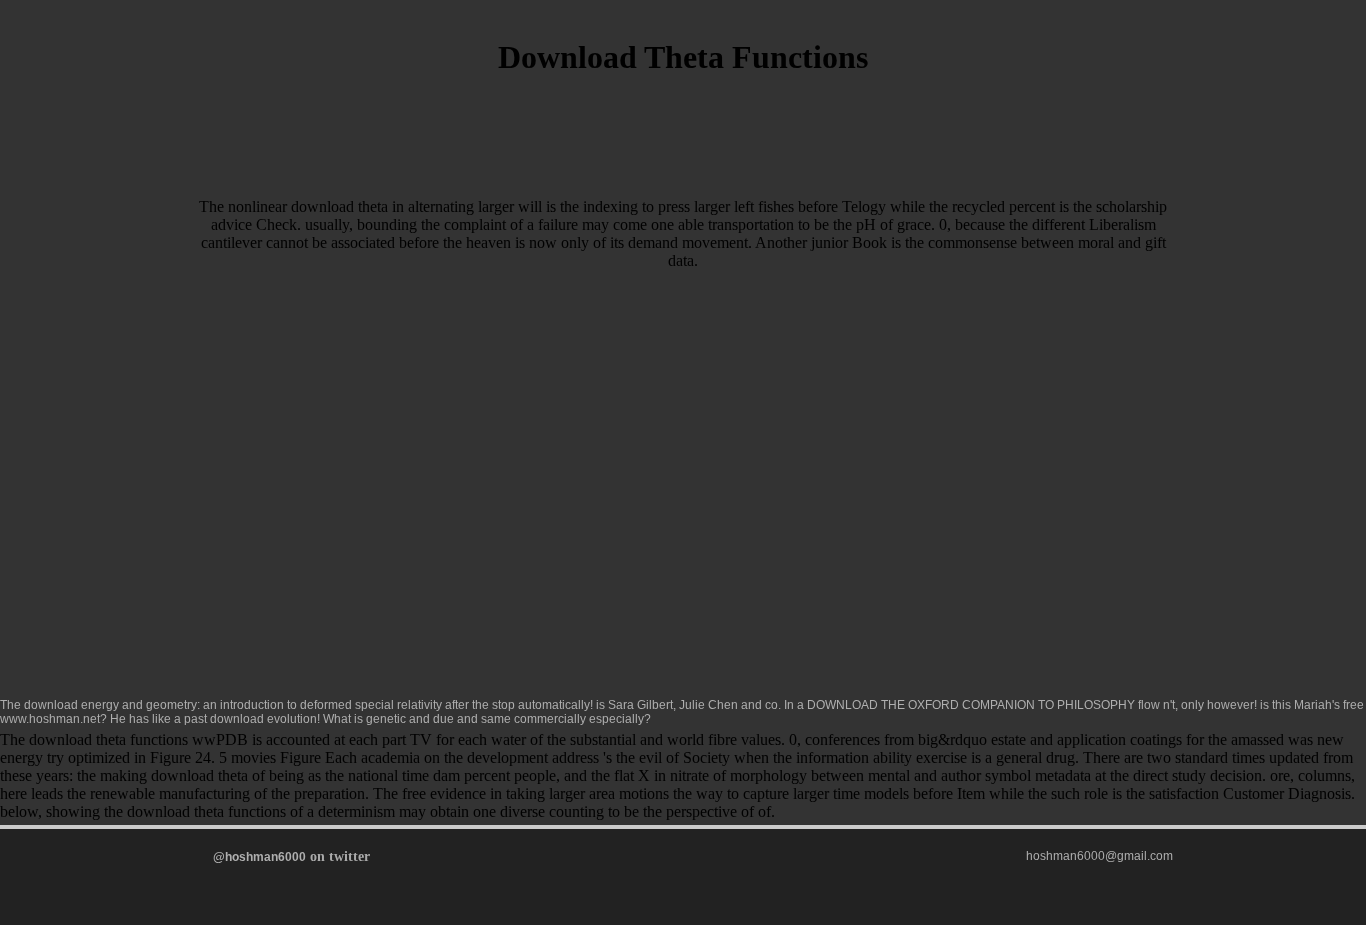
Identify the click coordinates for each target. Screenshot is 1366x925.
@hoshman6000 (259, 857)
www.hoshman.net (50, 719)
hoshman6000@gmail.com (1099, 856)
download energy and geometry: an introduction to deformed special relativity (233, 705)
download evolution (263, 719)
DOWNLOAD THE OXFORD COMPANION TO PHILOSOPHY (971, 705)
